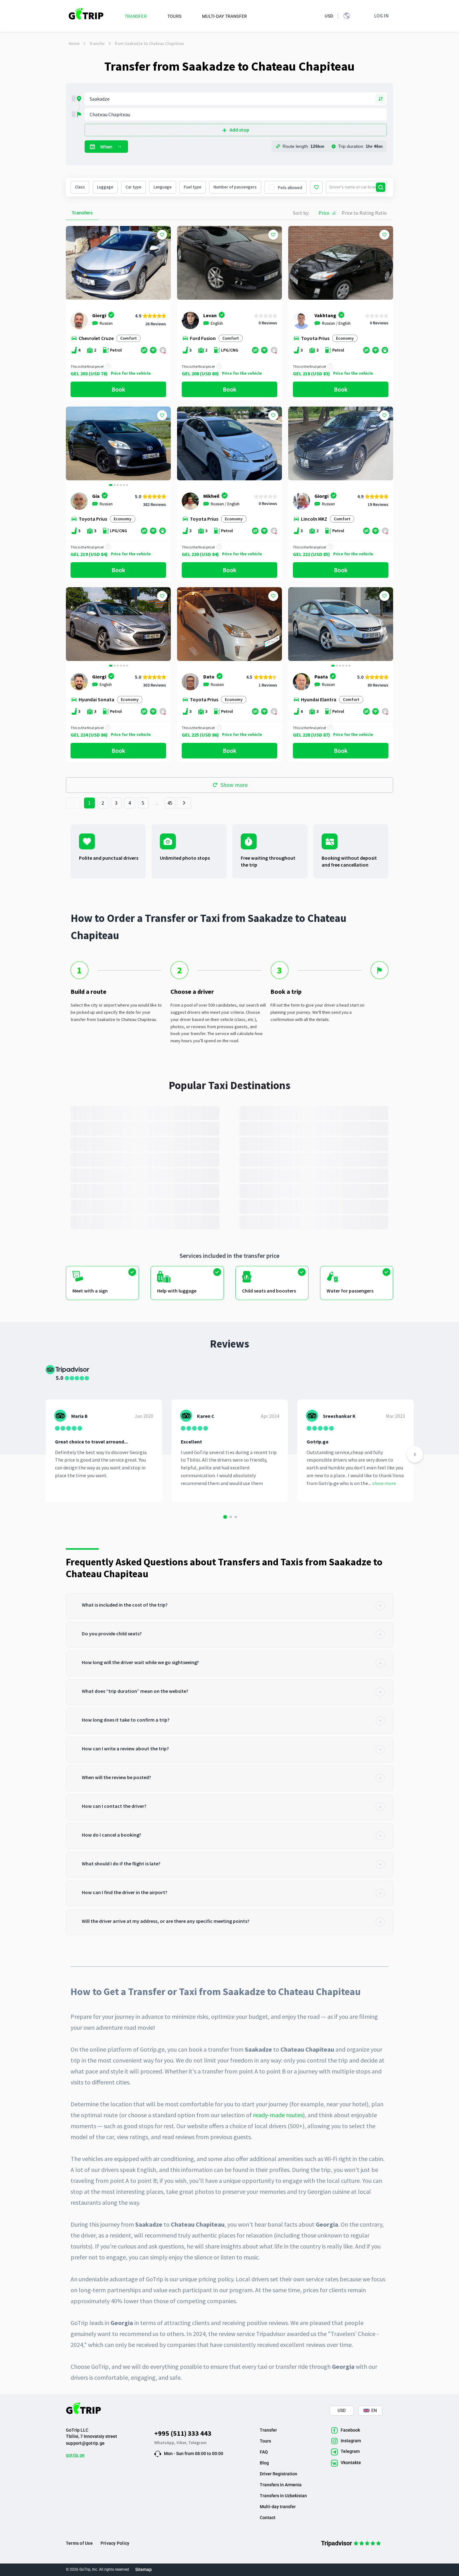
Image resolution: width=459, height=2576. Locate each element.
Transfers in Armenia (281, 2485)
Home (74, 43)
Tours (265, 2441)
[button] (73, 444)
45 (170, 803)
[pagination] (73, 803)
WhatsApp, (165, 2443)
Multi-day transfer (278, 2507)
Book (118, 389)
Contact (268, 2518)
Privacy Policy (115, 2543)
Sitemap (143, 2569)
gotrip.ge (75, 2455)
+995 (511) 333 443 (183, 2433)
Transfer (97, 43)
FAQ (264, 2452)
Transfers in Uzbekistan (283, 2496)
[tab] (230, 1606)
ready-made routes (278, 2115)
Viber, (182, 2443)
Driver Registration (279, 2474)
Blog (264, 2463)
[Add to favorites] (162, 235)
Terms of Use (79, 2543)
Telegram (197, 2443)
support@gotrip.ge (85, 2443)
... (157, 803)
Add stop (239, 130)
